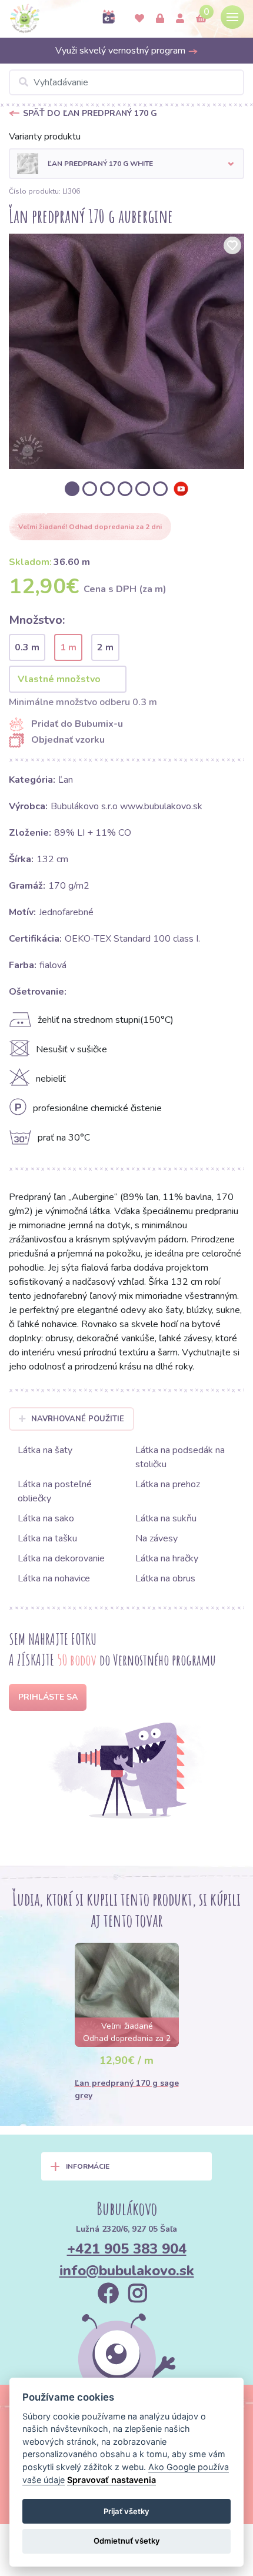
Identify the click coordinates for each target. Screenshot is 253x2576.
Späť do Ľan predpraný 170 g (90, 113)
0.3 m (27, 647)
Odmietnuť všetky (127, 2541)
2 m (105, 647)
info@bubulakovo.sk (127, 2271)
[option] (126, 351)
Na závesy (157, 1538)
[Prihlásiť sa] (160, 19)
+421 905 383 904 (127, 2249)
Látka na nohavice (54, 1578)
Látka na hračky (167, 1558)
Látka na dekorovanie (61, 1558)
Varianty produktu (45, 137)
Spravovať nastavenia (111, 2480)
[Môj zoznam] (139, 19)
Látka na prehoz (168, 1484)
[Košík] (201, 19)
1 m (68, 647)
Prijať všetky (126, 2511)
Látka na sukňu (166, 1518)
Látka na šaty (45, 1450)
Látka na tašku (47, 1538)
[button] (126, 164)
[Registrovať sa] (180, 19)
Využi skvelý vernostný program (121, 51)
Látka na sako (46, 1518)
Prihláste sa (48, 1697)
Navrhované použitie (78, 1419)
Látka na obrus (165, 1578)
